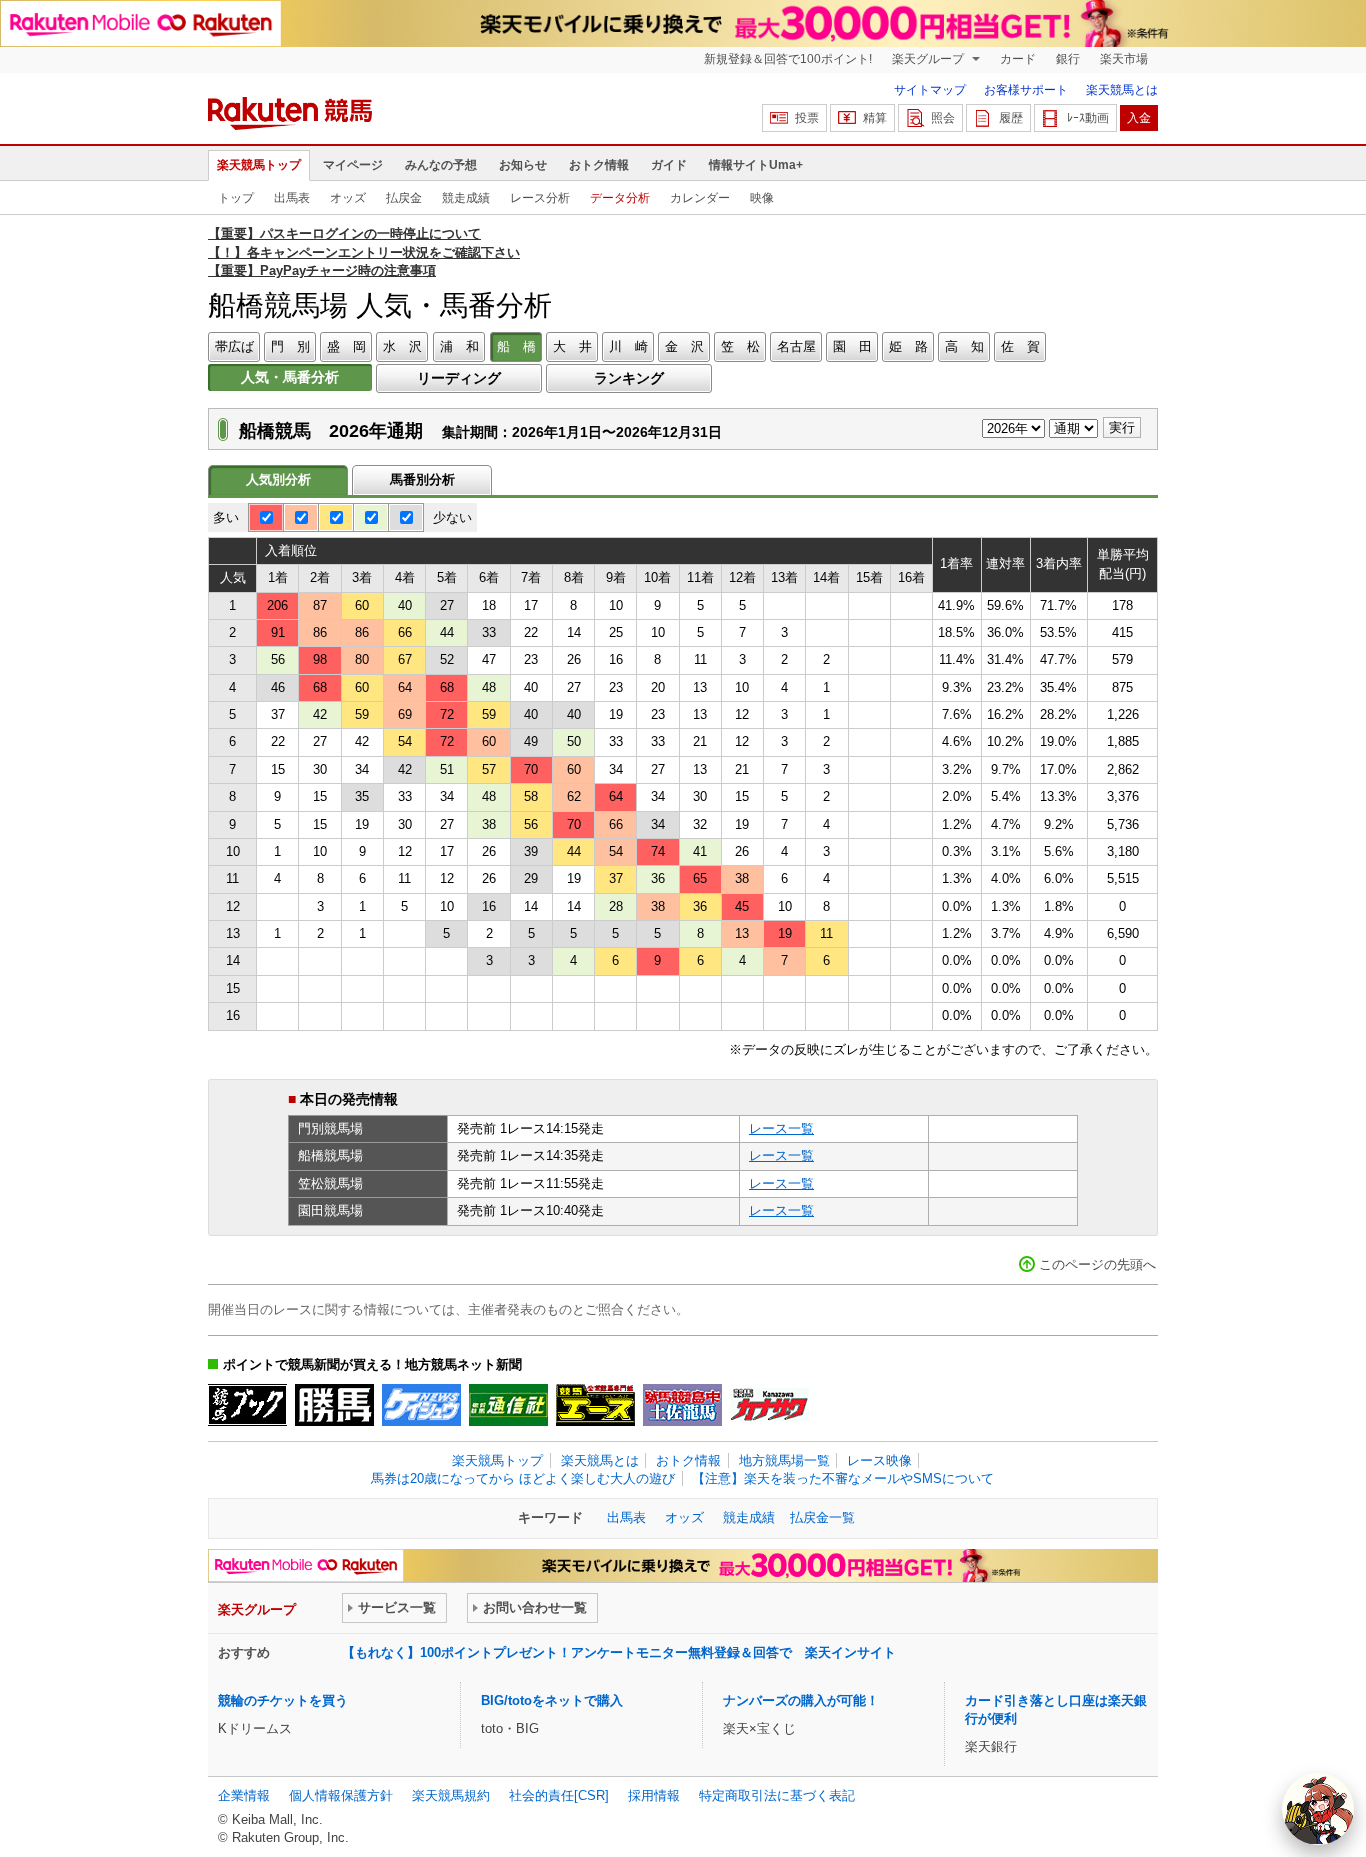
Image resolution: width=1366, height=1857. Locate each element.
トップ (236, 198)
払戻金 (404, 198)
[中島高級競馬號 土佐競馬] (682, 1405)
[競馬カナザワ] (769, 1405)
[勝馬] (334, 1405)
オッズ (348, 198)
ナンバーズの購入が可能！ (801, 1700)
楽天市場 (1124, 59)
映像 (762, 198)
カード (1018, 59)
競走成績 (466, 198)
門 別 (290, 346)
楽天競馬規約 (451, 1795)
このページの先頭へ (1097, 1264)
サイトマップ (930, 90)
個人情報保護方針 (341, 1795)
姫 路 (908, 346)
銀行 (1068, 59)
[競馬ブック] (247, 1405)
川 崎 (628, 346)
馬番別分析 (422, 479)
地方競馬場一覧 (784, 1460)
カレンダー (700, 198)
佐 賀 (1020, 346)
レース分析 (540, 198)
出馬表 (292, 198)
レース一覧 (781, 1128)
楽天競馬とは (1122, 90)
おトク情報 (599, 165)
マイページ (353, 165)
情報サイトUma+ (756, 165)
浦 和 (459, 346)
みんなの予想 (441, 165)
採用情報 (654, 1795)
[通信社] (508, 1405)
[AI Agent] (1318, 1809)
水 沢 (402, 346)
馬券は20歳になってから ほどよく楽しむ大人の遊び (523, 1478)
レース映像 (879, 1460)
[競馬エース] (595, 1405)
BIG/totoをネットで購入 (552, 1700)
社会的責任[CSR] (559, 1795)
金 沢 (684, 346)
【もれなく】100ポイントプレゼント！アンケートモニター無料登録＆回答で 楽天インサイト (619, 1652)
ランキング (629, 378)
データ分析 (620, 198)
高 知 (964, 346)
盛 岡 (346, 346)
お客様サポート (1026, 90)
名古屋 (796, 346)
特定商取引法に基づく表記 (777, 1795)
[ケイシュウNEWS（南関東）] (421, 1405)
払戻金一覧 (822, 1517)
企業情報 (244, 1795)
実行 (1122, 427)
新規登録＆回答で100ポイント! (788, 59)
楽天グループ (929, 59)
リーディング (459, 378)
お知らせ (523, 165)
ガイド (669, 165)
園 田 (852, 346)
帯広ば (234, 346)
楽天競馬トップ (259, 165)
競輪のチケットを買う (283, 1700)
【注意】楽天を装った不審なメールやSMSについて (843, 1478)
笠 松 (740, 346)
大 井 (572, 346)
